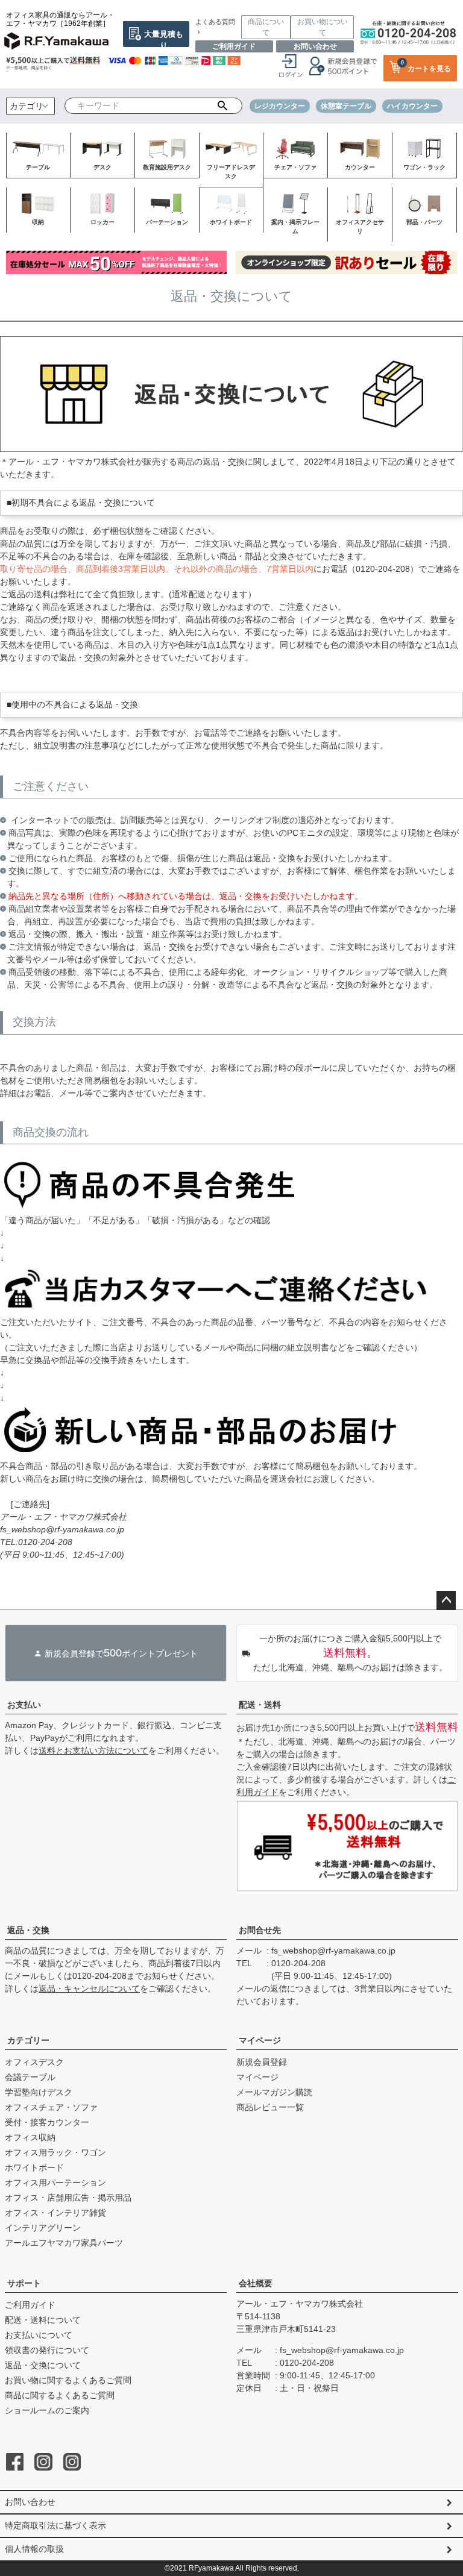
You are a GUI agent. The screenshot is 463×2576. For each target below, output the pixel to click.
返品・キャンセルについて (89, 1988)
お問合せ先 (260, 1930)
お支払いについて (39, 2335)
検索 (222, 106)
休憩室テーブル (346, 106)
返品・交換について (43, 2365)
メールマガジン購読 (274, 2092)
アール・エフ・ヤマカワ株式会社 (300, 2304)
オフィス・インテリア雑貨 (55, 2213)
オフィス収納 (30, 2137)
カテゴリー (28, 2040)
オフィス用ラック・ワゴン (55, 2152)
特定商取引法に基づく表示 (55, 2525)
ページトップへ (446, 1600)
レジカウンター (280, 106)
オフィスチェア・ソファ (51, 2107)
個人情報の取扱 (34, 2549)
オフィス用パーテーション (55, 2183)
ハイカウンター (412, 106)
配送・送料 (260, 1705)
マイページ (260, 2040)
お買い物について (323, 27)
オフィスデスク (34, 2062)
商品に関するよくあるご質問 (60, 2395)
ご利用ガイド (234, 46)
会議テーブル (30, 2077)
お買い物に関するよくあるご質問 (68, 2380)
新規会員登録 (262, 2062)
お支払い (24, 1705)
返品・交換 (28, 1930)
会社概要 (256, 2283)
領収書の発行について (47, 2350)
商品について (266, 27)
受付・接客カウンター (47, 2122)
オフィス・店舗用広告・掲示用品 (68, 2198)
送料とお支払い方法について (93, 1750)
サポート (24, 2283)
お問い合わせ (315, 46)
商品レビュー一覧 (270, 2107)
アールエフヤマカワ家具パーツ (64, 2243)
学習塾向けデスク (39, 2092)
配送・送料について (43, 2320)
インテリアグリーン (43, 2228)
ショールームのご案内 (47, 2410)
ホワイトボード (34, 2167)
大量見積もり (164, 38)
